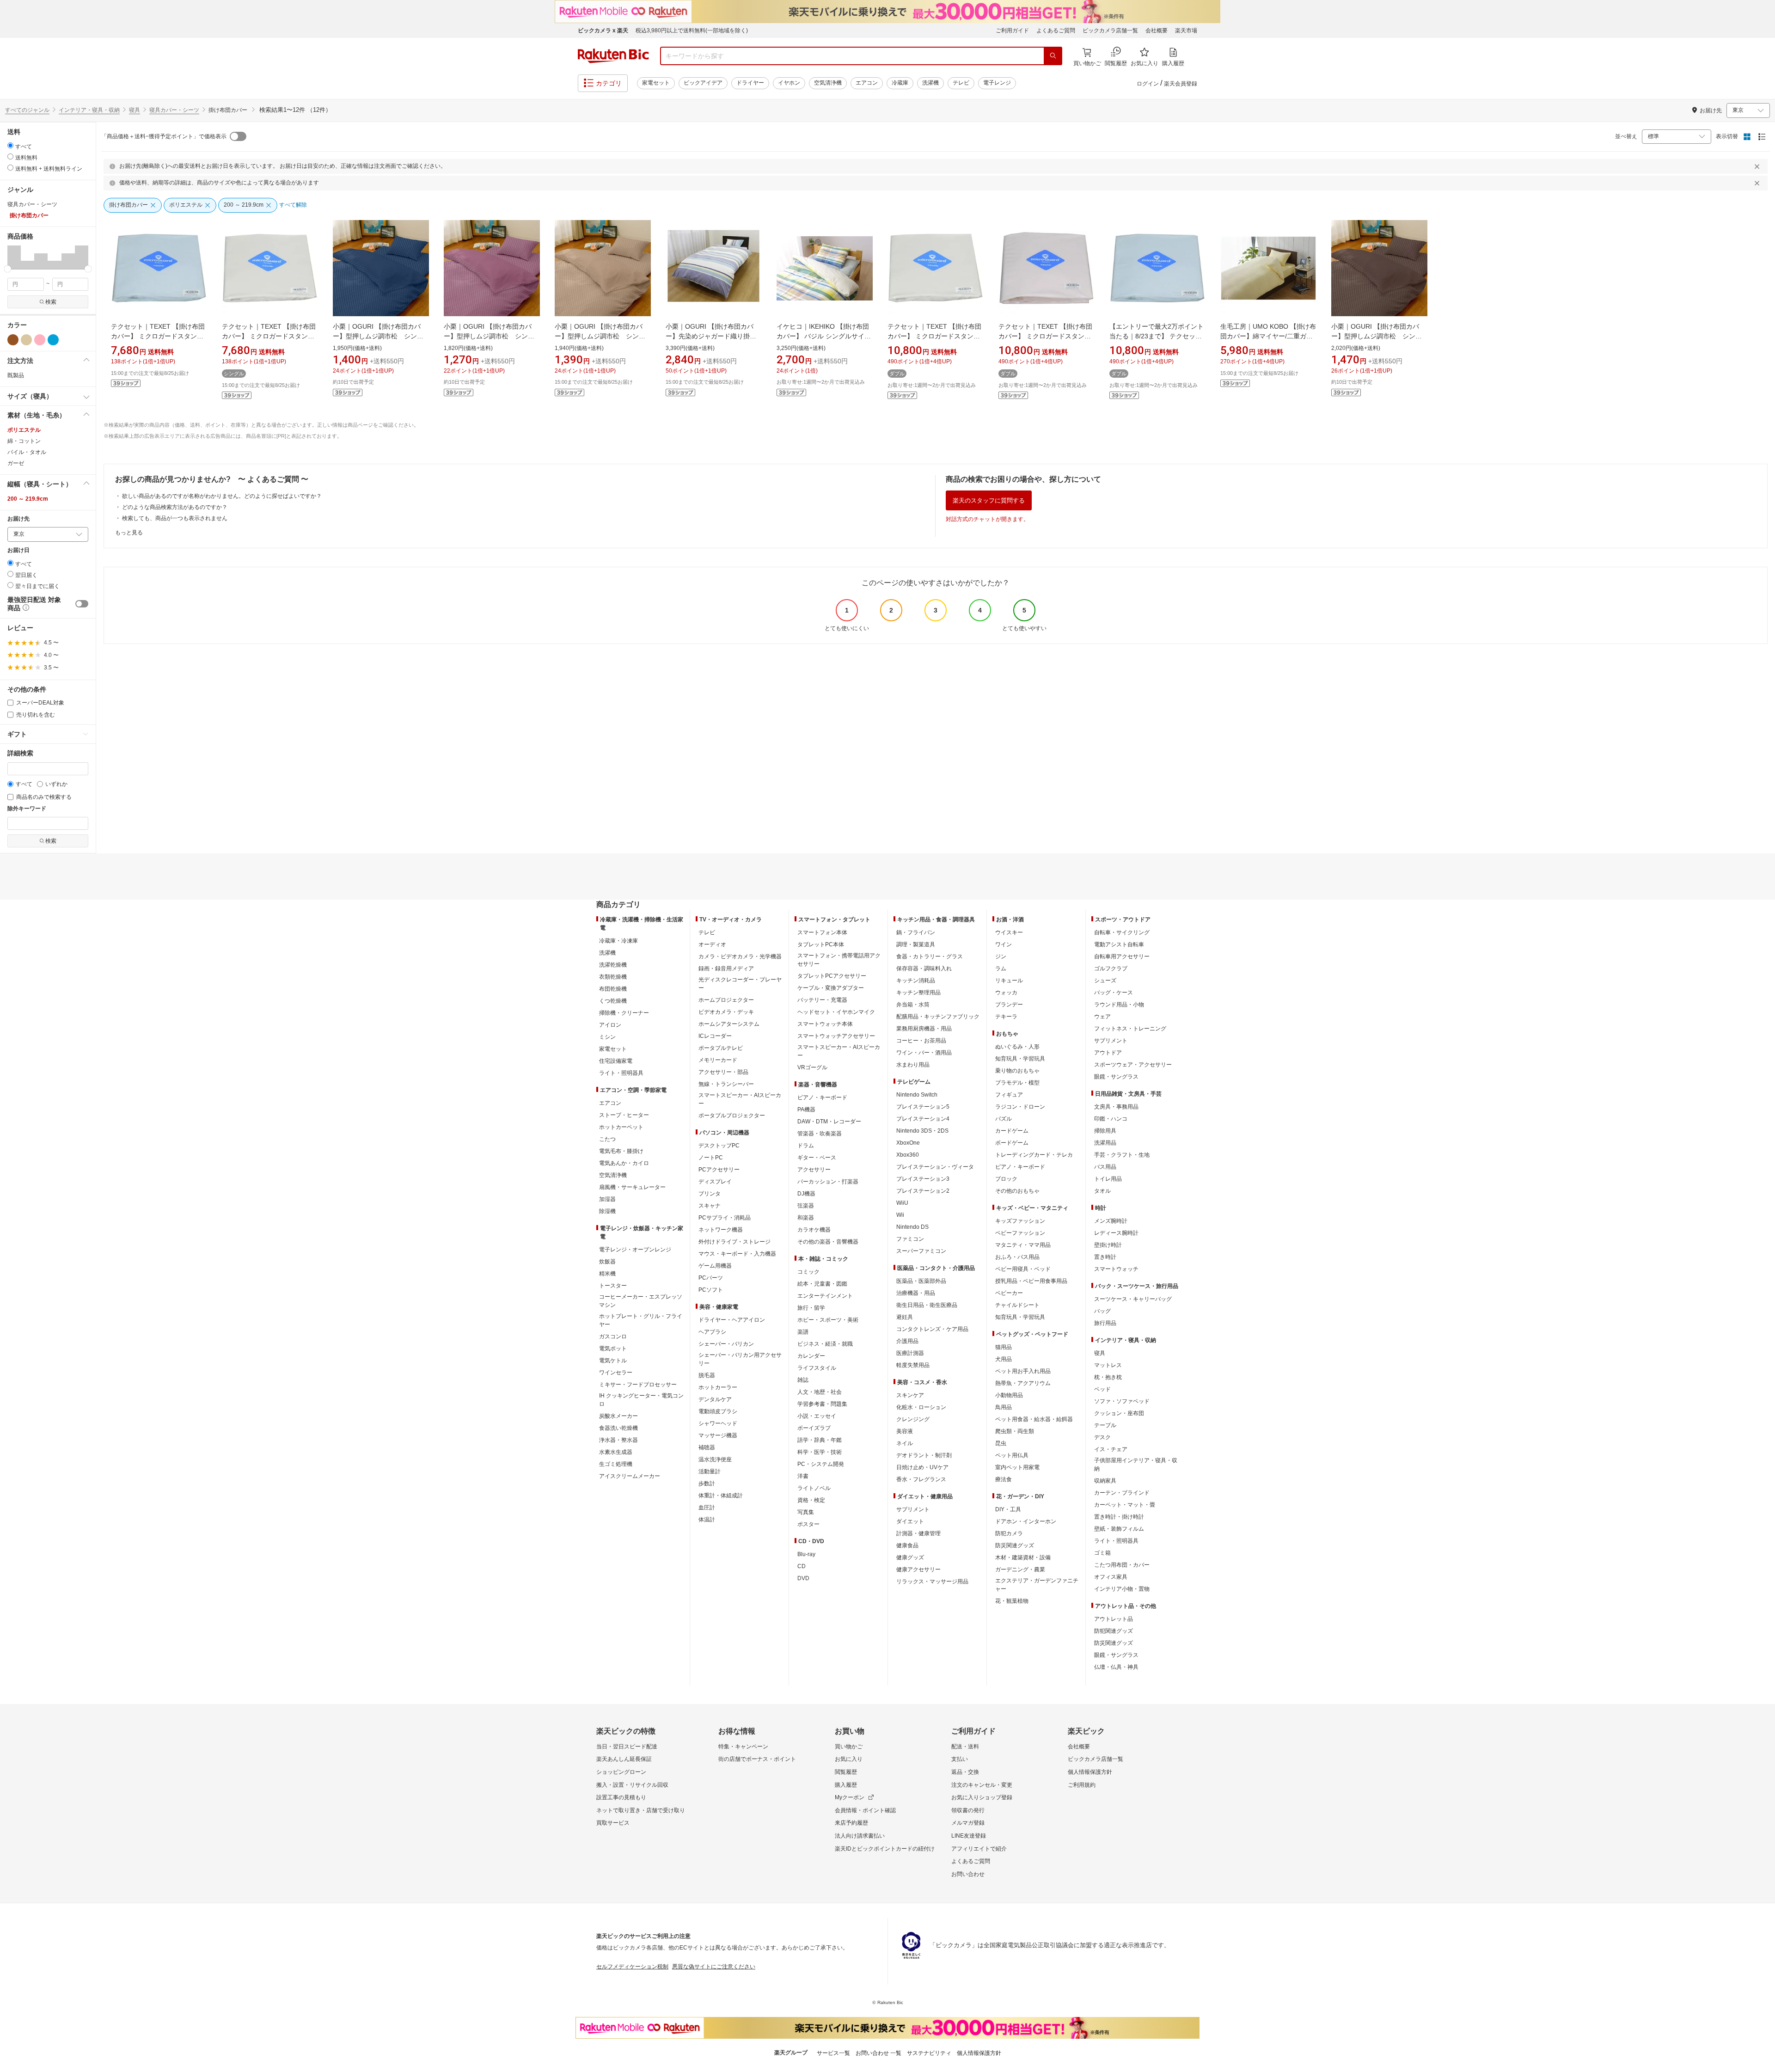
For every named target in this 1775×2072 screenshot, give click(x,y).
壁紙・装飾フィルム (1119, 1529)
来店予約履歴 (851, 1823)
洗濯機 (930, 83)
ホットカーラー (718, 1387)
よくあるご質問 (1056, 31)
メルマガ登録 (968, 1823)
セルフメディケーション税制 (632, 1967)
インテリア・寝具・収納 (89, 110)
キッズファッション (1020, 1221)
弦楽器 (806, 1206)
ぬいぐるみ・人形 (1017, 1047)
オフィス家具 (1111, 1577)
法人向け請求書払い (860, 1836)
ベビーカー (1009, 1293)
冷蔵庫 (900, 83)
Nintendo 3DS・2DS (922, 1131)
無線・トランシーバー (726, 1084)
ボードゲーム (1012, 1143)
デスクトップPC (719, 1146)
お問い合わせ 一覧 (878, 2053)
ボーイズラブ (814, 1428)
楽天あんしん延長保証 (624, 1759)
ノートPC (711, 1158)
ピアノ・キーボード (822, 1097)
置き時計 (1105, 1257)
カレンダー (811, 1356)
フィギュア (1009, 1095)
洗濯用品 (1105, 1143)
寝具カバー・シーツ (174, 110)
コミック (808, 1272)
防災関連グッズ (1015, 1545)
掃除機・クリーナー (624, 1013)
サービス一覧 (833, 2053)
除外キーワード (27, 809)
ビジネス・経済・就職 (825, 1344)
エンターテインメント (825, 1296)
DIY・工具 (1008, 1509)
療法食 (1004, 1479)
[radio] (10, 145)
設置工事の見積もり (621, 1797)
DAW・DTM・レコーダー (829, 1122)
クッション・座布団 (1119, 1413)
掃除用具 (1105, 1131)
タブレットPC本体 (821, 944)
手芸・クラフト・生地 (1122, 1155)
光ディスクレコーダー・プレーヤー (740, 984)
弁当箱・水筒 (913, 1005)
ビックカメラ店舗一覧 (1110, 31)
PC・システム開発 (821, 1464)
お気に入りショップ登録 (982, 1797)
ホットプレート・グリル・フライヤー (641, 1320)
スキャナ (710, 1206)
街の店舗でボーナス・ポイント (757, 1759)
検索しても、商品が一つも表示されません (175, 518)
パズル (1004, 1119)
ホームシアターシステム (729, 1024)
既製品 (16, 375)
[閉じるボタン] (1758, 166)
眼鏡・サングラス (1116, 1077)
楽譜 (803, 1332)
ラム (1001, 969)
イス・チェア (1111, 1449)
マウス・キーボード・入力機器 (737, 1254)
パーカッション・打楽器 (828, 1182)
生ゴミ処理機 (616, 1464)
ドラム (806, 1146)
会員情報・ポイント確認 (865, 1810)
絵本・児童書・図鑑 (822, 1284)
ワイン (1004, 944)
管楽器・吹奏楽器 (820, 1134)
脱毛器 (707, 1375)
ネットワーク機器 (721, 1230)
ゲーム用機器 (715, 1266)
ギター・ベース (817, 1158)
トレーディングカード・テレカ (1034, 1155)
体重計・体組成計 (721, 1496)
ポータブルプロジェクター (732, 1116)
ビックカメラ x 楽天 (603, 31)
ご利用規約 (1082, 1785)
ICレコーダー (715, 1036)
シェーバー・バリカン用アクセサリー (740, 1359)
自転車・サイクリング (1122, 932)
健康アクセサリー (918, 1569)
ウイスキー (1009, 932)
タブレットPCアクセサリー (832, 976)
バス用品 (1105, 1167)
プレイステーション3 (923, 1179)
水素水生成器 (616, 1452)
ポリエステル (24, 430)
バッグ (1102, 1311)
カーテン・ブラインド (1122, 1493)
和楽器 (806, 1218)
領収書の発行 (968, 1810)
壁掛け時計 (1108, 1245)
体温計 (707, 1520)
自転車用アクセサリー (1122, 956)
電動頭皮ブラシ (718, 1411)
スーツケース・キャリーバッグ (1133, 1299)
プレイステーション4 (923, 1119)
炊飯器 (607, 1262)
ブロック (1006, 1179)
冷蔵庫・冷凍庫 (618, 941)
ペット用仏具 (1012, 1455)
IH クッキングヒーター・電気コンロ (641, 1400)
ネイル (905, 1443)
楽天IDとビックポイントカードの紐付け (885, 1849)
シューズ (1105, 981)
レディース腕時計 (1116, 1233)
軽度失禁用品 (913, 1365)
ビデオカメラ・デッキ (726, 1012)
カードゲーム (1012, 1131)
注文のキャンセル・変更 (982, 1785)
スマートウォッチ (1116, 1269)
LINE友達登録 (969, 1836)
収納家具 (1105, 1481)
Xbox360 (908, 1155)
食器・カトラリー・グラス (930, 956)
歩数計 (707, 1484)
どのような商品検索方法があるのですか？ (175, 507)
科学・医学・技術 (820, 1452)
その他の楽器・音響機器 (828, 1242)
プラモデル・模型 (1017, 1083)
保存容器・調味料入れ (924, 969)
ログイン (1148, 84)
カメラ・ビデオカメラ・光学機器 (740, 956)
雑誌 (803, 1380)
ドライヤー (750, 83)
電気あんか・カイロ (624, 1163)
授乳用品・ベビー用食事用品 (1031, 1281)
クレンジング (913, 1419)
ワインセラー (616, 1373)
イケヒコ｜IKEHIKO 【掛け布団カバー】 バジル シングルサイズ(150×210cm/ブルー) (824, 336)
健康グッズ (910, 1557)
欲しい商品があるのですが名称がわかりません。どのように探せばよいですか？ (222, 496)
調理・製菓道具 (916, 944)
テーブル (1105, 1425)
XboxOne (908, 1143)
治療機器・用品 (916, 1293)
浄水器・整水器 (618, 1440)
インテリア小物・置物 (1122, 1589)
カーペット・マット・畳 (1125, 1505)
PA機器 (806, 1110)
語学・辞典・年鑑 (820, 1440)
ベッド (1102, 1389)
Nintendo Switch (917, 1095)
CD (802, 1566)
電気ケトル (613, 1361)
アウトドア (1108, 1053)
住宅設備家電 (616, 1061)
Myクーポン (850, 1797)
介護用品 (907, 1341)
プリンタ (710, 1194)
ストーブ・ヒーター (624, 1115)
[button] (14, 257)
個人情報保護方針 (1090, 1772)
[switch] (82, 604)
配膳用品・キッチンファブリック (938, 1017)
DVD (803, 1578)
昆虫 (1001, 1443)
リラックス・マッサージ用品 (932, 1582)
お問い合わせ (968, 1874)
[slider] (8, 269)
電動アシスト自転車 (1119, 944)
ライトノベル (814, 1488)
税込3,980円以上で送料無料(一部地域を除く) (692, 31)
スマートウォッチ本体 (825, 1024)
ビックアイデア (703, 83)
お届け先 (18, 519)
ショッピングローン (621, 1772)
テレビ (961, 83)
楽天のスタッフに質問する (989, 500)
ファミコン (910, 1239)
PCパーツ (711, 1278)
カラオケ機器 (814, 1230)
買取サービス (613, 1823)
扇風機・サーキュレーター (632, 1187)
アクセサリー (814, 1170)
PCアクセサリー (719, 1170)
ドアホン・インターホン (1026, 1521)
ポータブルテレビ (721, 1048)
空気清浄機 (828, 83)
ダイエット (910, 1521)
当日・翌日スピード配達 (627, 1747)
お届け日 (18, 550)
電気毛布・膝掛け (621, 1151)
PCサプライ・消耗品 (725, 1218)
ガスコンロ (613, 1336)
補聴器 (707, 1447)
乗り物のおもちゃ (1017, 1071)
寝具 (135, 110)
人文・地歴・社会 (820, 1392)
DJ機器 (806, 1194)
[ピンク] (40, 340)
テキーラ (1006, 1017)
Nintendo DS (912, 1227)
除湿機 (607, 1211)
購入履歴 (846, 1785)
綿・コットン (24, 441)
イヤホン (789, 83)
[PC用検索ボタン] (1053, 56)
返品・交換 (965, 1772)
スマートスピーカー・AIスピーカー (740, 1099)
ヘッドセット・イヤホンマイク (836, 1012)
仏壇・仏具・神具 (1116, 1667)
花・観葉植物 (1012, 1601)
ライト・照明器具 (621, 1073)
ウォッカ (1006, 993)
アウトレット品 (1114, 1619)
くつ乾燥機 (613, 1001)
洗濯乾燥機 (613, 965)
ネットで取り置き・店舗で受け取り (641, 1810)
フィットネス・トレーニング (1130, 1029)
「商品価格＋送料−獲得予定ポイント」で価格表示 (164, 136)
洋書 (803, 1476)
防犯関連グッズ (1114, 1631)
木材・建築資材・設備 (1023, 1557)
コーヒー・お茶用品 (921, 1041)
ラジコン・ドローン (1020, 1107)
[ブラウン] (13, 340)
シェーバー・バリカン (726, 1344)
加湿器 (607, 1199)
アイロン (610, 1025)
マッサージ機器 (718, 1435)
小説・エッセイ (817, 1416)
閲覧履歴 (846, 1772)
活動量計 (710, 1471)
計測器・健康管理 (918, 1533)
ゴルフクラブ (1111, 969)
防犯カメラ (1009, 1533)
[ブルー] (53, 340)
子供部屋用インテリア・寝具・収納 (1136, 1465)
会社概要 (1157, 31)
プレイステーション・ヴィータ (935, 1167)
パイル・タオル (27, 452)
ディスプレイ (715, 1182)
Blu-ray (806, 1554)
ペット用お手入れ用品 (1023, 1371)
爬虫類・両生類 (1015, 1431)
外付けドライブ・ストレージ (734, 1242)
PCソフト (711, 1290)
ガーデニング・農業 (1020, 1569)
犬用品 (1004, 1359)
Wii (900, 1215)
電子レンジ (997, 83)
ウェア (1102, 1017)
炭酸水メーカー (618, 1416)
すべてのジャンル (27, 110)
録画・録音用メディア (726, 969)
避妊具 (905, 1317)
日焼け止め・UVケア (922, 1467)
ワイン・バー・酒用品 (924, 1053)
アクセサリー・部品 (723, 1072)
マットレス (1108, 1365)
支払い (960, 1759)
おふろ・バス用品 (1017, 1257)
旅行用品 (1105, 1323)
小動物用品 (1009, 1395)
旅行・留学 (811, 1308)
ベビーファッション (1020, 1233)
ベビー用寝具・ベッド (1023, 1269)
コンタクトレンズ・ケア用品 (932, 1329)
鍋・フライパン (916, 932)
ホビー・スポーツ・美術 (828, 1320)
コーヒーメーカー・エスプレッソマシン (641, 1301)
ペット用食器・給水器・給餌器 (1034, 1419)
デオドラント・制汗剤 (924, 1455)
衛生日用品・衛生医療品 (927, 1305)
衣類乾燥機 (613, 977)
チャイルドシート (1017, 1305)
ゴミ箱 (1102, 1553)
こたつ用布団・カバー (1122, 1565)
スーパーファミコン (921, 1251)
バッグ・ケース (1114, 993)
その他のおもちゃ (1017, 1191)
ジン (1001, 956)
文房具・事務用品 (1116, 1107)
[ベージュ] (26, 340)
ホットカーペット (621, 1127)
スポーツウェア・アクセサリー (1133, 1065)
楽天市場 (1186, 31)
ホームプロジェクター (726, 1000)
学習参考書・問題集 (822, 1404)
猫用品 (1004, 1347)
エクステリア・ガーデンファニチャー (1037, 1585)
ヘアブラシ (712, 1332)
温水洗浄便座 (715, 1459)
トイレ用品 (1108, 1179)
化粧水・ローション (921, 1407)
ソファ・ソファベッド (1122, 1401)
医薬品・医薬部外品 (921, 1281)
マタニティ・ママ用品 (1023, 1245)
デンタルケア (715, 1399)
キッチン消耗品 (916, 981)
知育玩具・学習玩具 (1020, 1059)
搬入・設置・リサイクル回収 (632, 1785)
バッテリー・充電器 (822, 1000)
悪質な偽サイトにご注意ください (714, 1967)
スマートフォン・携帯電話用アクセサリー (839, 960)
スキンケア (910, 1395)
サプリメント (913, 1509)
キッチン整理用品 (918, 993)
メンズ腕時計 (1111, 1221)
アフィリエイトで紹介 (979, 1849)
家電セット (656, 83)
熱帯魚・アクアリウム (1023, 1383)
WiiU (902, 1203)
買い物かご (849, 1747)
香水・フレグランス (921, 1479)
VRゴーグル (812, 1067)
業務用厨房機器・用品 (924, 1029)
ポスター (808, 1524)
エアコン (867, 83)
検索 (51, 302)
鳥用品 (1004, 1407)
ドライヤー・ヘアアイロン (732, 1320)
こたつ (607, 1139)
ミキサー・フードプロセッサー (638, 1385)
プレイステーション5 (923, 1107)
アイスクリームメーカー (630, 1476)
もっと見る (129, 533)
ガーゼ (16, 463)
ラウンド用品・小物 (1119, 1005)
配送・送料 (965, 1747)
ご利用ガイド (1012, 31)
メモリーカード (718, 1060)
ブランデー (1009, 1005)
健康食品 (907, 1545)
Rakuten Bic (613, 56)
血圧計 (707, 1508)
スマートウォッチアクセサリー (836, 1036)
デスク (1102, 1437)
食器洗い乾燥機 (618, 1428)
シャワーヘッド (718, 1423)
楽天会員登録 (1181, 84)
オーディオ (712, 944)
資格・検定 (811, 1500)
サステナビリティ (929, 2053)
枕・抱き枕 (1108, 1377)
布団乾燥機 (613, 989)
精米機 (607, 1274)
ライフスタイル (817, 1368)
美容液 (905, 1431)
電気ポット (613, 1349)
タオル (1102, 1191)
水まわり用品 (913, 1065)
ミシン (607, 1037)
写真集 (806, 1512)
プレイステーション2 (923, 1191)
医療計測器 (910, 1353)
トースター (613, 1286)
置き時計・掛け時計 (1119, 1517)
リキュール (1009, 981)
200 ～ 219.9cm (28, 499)
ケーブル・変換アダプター (831, 988)
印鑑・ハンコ (1111, 1119)
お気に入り (849, 1759)
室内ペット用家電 (1017, 1467)
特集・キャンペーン (743, 1747)
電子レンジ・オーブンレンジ (635, 1250)
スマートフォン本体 (822, 932)
